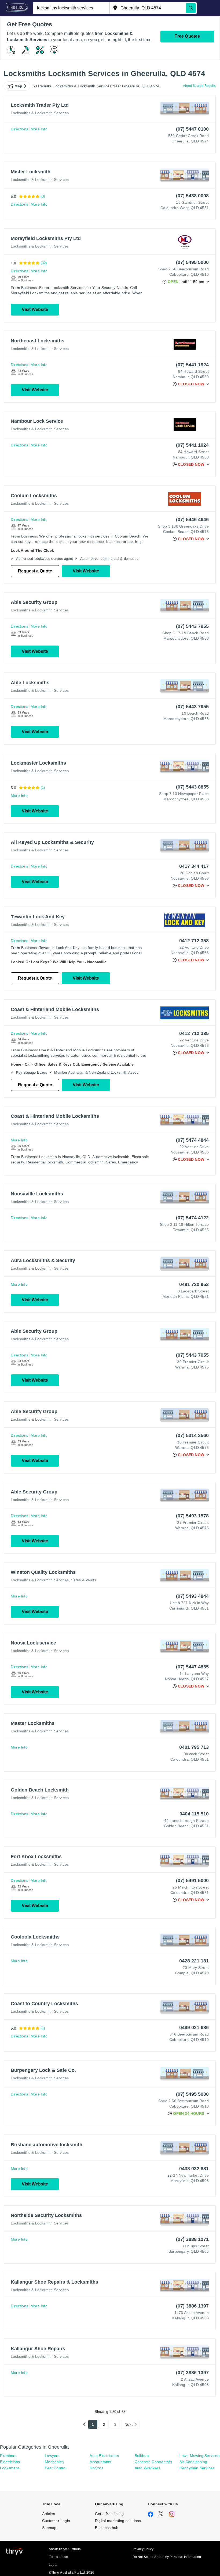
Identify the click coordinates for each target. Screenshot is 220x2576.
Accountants (100, 2462)
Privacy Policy (143, 2549)
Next (129, 2424)
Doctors (96, 2468)
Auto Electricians (104, 2456)
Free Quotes (187, 36)
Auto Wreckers (148, 2468)
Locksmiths (10, 2468)
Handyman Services (197, 2468)
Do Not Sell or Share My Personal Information (167, 2557)
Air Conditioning (193, 2462)
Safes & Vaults (83, 1580)
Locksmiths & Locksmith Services (40, 113)
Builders (142, 2456)
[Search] (191, 8)
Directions (19, 129)
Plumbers (8, 2456)
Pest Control (56, 2468)
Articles (49, 2514)
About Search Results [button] (199, 86)
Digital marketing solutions (118, 2521)
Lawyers (52, 2456)
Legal (53, 2565)
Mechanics (54, 2462)
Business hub (107, 2528)
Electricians (10, 2462)
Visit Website (35, 309)
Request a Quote (35, 571)
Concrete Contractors (153, 2462)
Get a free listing (109, 2514)
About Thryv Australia (65, 2549)
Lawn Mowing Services (199, 2456)
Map (19, 86)
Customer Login (56, 2521)
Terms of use (58, 2557)
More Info (39, 129)
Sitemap (49, 2528)
